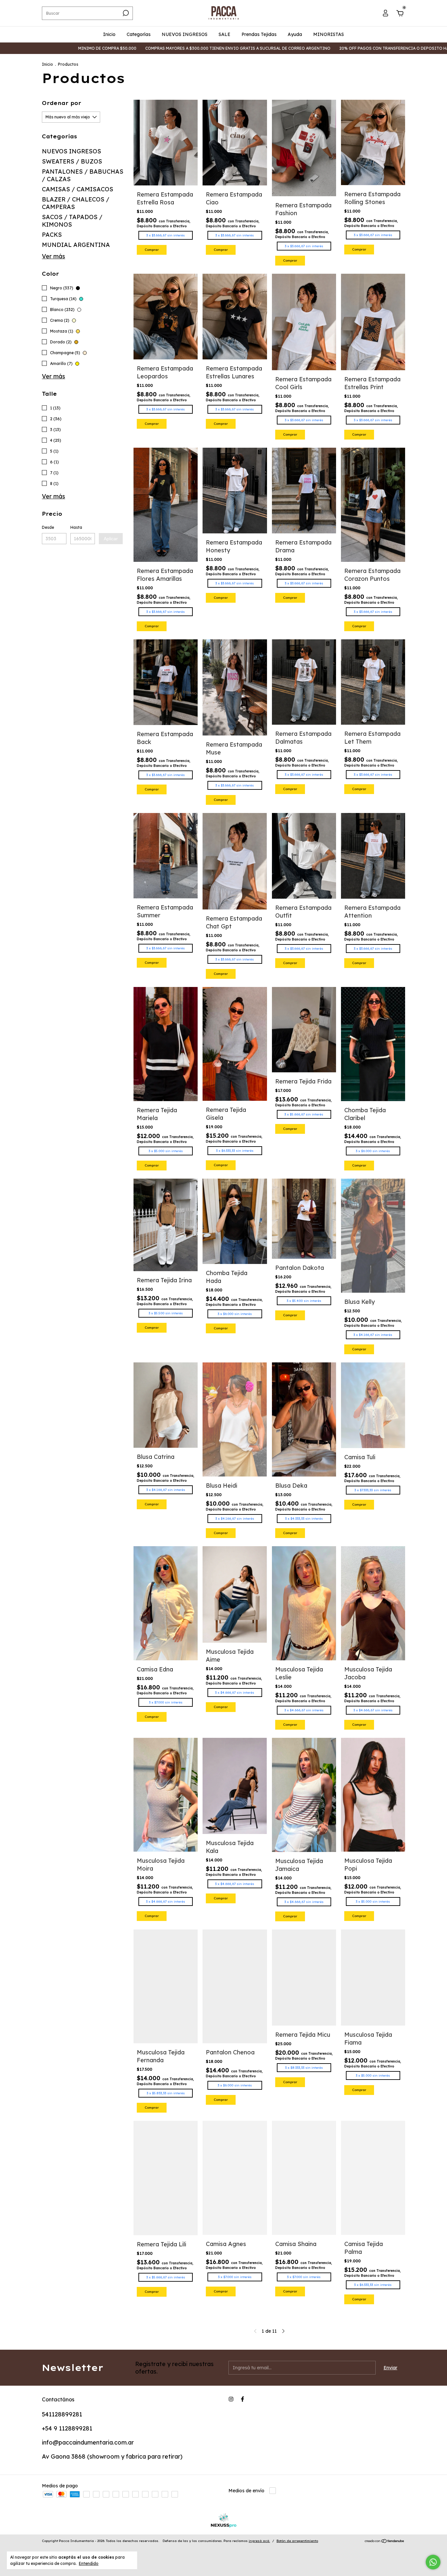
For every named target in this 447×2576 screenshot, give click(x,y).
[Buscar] (125, 13)
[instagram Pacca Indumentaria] (231, 2399)
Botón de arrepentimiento (297, 2541)
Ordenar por (62, 103)
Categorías (139, 34)
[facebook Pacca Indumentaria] (242, 2399)
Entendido (89, 2563)
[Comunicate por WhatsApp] (433, 2562)
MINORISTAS (329, 34)
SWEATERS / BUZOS (72, 161)
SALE (224, 34)
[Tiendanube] (385, 2542)
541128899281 (62, 2414)
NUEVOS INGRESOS (185, 34)
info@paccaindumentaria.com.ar (88, 2442)
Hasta (76, 527)
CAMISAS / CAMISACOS (78, 189)
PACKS (52, 235)
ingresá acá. (259, 2541)
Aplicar (111, 539)
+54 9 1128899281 (67, 2428)
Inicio (109, 34)
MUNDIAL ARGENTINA (76, 245)
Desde (48, 527)
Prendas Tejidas (259, 34)
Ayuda (295, 34)
